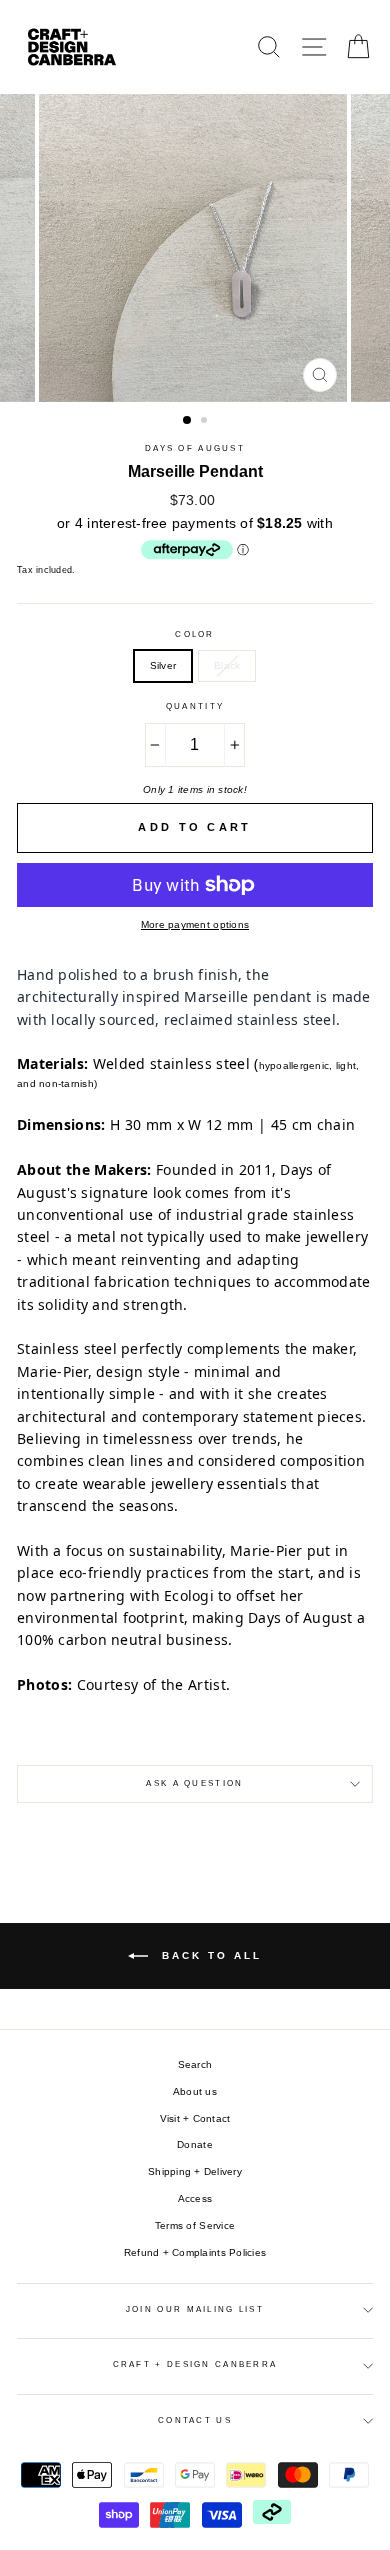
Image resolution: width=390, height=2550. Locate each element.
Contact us (195, 2420)
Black (227, 665)
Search (195, 2064)
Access (195, 2198)
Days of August (195, 448)
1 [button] (188, 421)
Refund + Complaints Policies (195, 2252)
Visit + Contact (195, 2118)
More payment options (195, 924)
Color (194, 634)
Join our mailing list (195, 2309)
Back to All (209, 1955)
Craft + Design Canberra (195, 2364)
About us (195, 2091)
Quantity (195, 706)
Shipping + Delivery (195, 2171)
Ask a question (194, 1783)
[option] (195, 248)
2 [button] (206, 422)
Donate (195, 2144)
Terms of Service (195, 2225)
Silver (163, 665)
